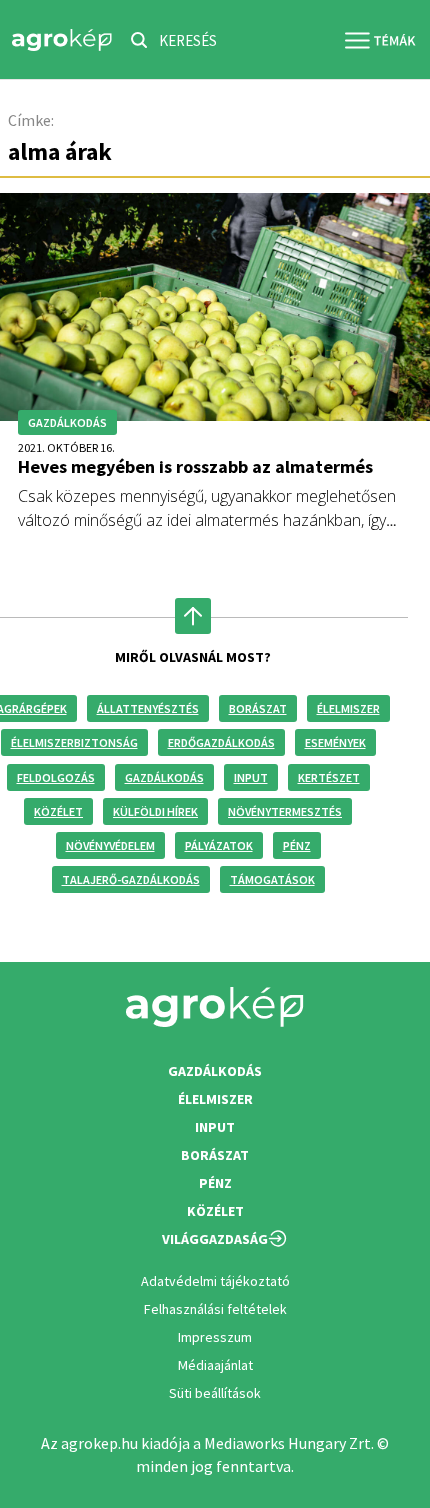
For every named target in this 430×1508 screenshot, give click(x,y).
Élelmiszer (348, 708)
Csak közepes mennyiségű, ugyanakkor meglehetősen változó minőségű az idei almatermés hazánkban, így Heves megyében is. (207, 520)
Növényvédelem (110, 845)
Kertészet (329, 777)
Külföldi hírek (155, 811)
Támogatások (272, 879)
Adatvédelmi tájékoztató (215, 1281)
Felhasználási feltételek (215, 1309)
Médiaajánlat (215, 1365)
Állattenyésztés (148, 708)
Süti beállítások (215, 1393)
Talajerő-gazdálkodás (131, 879)
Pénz (297, 845)
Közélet (58, 811)
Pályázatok (219, 845)
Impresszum (215, 1337)
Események (335, 742)
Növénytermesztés (285, 811)
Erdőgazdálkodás (221, 742)
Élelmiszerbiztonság (74, 742)
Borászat (258, 708)
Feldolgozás (56, 777)
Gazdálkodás (164, 777)
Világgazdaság (215, 1239)
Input (251, 777)
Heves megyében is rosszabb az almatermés (195, 466)
